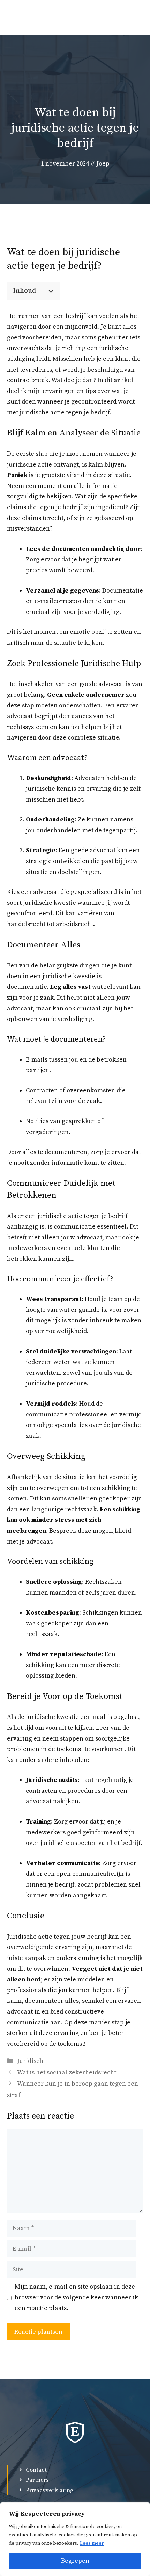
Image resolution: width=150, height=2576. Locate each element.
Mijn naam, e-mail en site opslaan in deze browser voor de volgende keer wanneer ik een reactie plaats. (76, 2297)
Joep (103, 164)
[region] (75, 2539)
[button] (112, 17)
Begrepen (75, 2561)
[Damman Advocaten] (16, 17)
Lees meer (92, 2543)
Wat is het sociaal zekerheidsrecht (67, 2073)
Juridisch (30, 2061)
